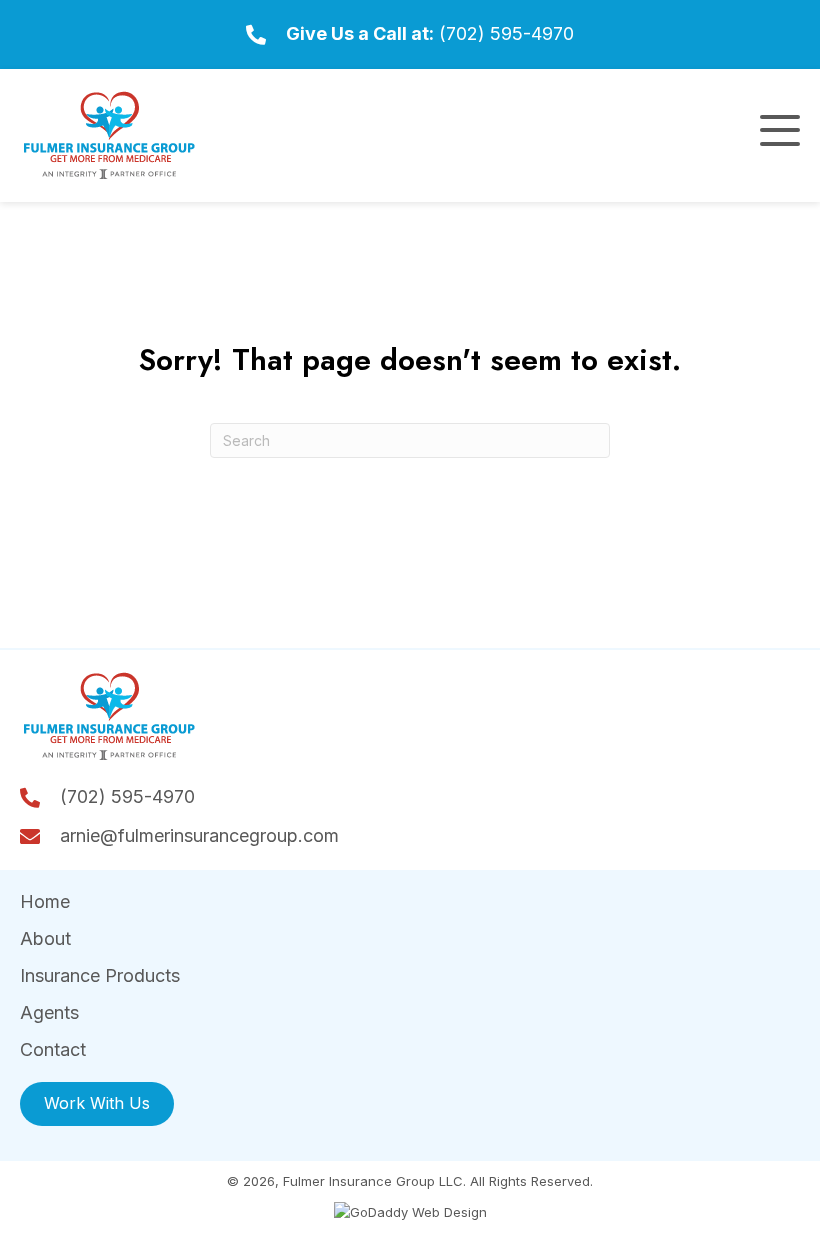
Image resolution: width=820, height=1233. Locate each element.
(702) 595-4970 (506, 33)
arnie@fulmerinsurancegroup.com (199, 835)
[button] (780, 131)
